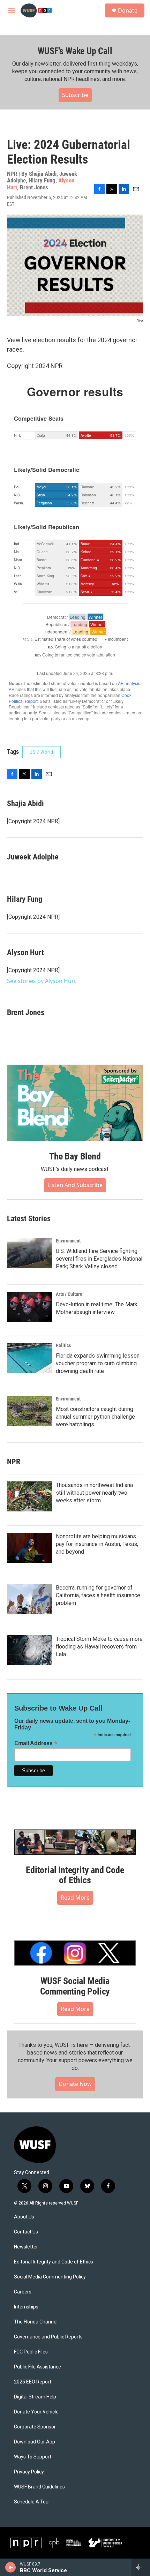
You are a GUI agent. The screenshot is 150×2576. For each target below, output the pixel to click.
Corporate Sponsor (35, 2427)
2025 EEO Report (33, 2382)
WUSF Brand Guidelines (39, 2487)
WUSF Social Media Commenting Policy (75, 1986)
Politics (63, 1345)
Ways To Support (33, 2457)
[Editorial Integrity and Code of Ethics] (75, 1842)
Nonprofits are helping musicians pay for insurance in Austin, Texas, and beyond (97, 1544)
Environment (68, 1241)
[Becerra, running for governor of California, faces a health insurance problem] (30, 1599)
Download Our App (35, 2442)
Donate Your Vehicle (36, 2412)
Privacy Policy (29, 2472)
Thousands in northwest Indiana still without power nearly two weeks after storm (94, 1493)
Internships (26, 2307)
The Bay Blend (75, 1156)
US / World (42, 752)
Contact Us (26, 2232)
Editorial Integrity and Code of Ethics (75, 1875)
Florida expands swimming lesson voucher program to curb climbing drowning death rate (98, 1363)
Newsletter (26, 2247)
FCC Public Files (31, 2352)
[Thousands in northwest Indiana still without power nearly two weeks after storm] (30, 1496)
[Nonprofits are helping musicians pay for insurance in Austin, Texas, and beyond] (30, 1548)
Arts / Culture (69, 1294)
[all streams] (141, 2567)
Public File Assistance (37, 2367)
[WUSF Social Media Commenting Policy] (75, 1953)
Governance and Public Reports (48, 2337)
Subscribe (75, 95)
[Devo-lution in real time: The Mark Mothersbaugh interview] (30, 1307)
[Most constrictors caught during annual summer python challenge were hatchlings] (30, 1411)
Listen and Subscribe (75, 1185)
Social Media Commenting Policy (50, 2277)
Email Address (36, 1743)
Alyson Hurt (25, 952)
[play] (11, 2567)
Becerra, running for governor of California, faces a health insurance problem (98, 1595)
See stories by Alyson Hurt (42, 981)
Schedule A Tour (32, 2502)
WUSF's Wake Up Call (75, 51)
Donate (128, 10)
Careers (23, 2292)
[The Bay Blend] (75, 1103)
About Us (24, 2217)
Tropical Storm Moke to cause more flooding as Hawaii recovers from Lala (99, 1647)
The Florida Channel (36, 2322)
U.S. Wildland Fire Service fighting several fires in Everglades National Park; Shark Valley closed (99, 1259)
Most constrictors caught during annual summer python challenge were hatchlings (95, 1417)
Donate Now (75, 2084)
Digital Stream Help (35, 2397)
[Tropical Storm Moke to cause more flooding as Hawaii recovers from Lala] (30, 1650)
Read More (75, 1898)
